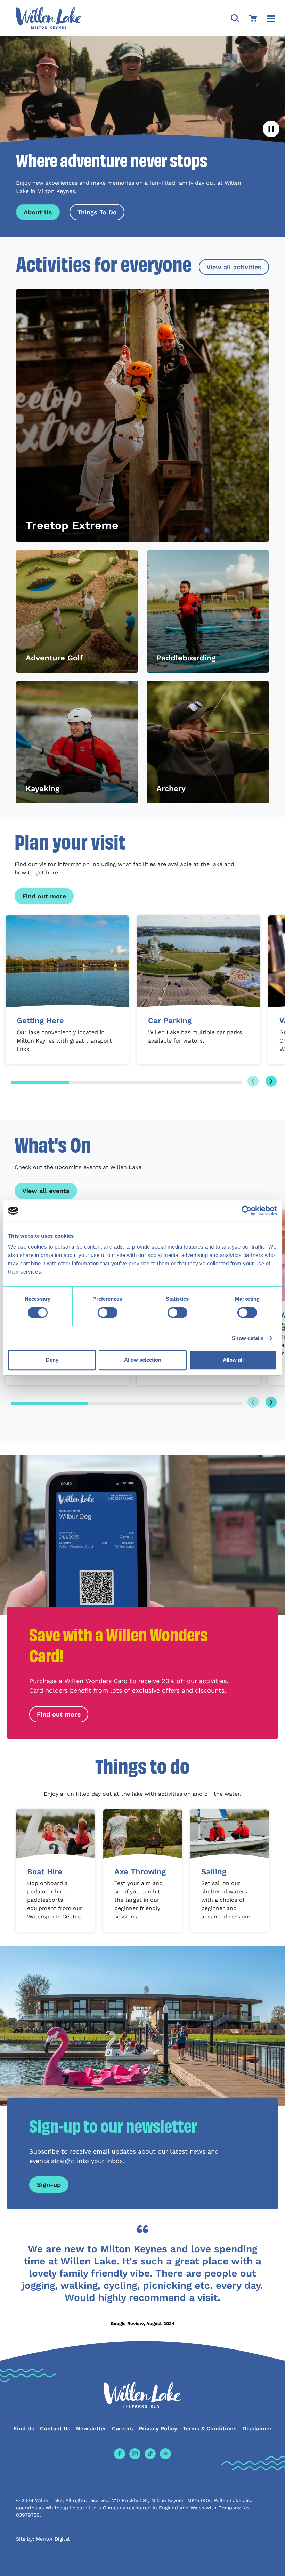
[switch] (108, 1312)
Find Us (24, 2429)
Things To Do (97, 212)
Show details (248, 1338)
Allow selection (143, 1360)
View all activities (234, 267)
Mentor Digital (53, 2539)
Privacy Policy (158, 2429)
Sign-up (49, 2185)
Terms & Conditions (210, 2429)
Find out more (44, 896)
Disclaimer (257, 2429)
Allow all (233, 1360)
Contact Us (55, 2429)
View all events (46, 1191)
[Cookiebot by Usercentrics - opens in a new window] (247, 1211)
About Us (38, 212)
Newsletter (91, 2429)
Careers (123, 2429)
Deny (52, 1360)
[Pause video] (271, 129)
